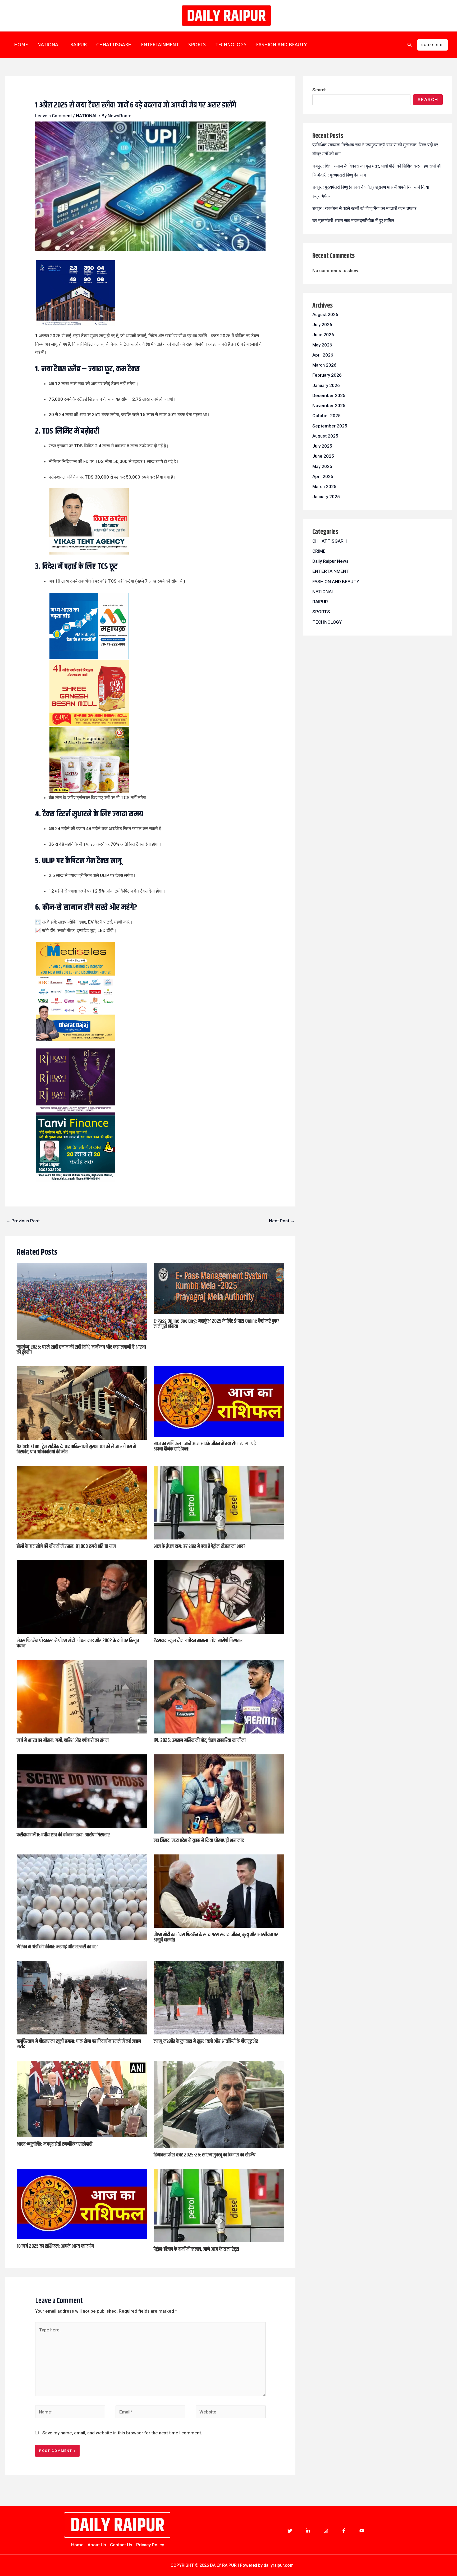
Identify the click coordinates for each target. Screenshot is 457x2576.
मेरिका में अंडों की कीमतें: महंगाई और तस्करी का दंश (57, 1947)
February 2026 (327, 375)
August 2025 (325, 436)
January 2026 (326, 385)
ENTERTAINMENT (160, 45)
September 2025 (330, 426)
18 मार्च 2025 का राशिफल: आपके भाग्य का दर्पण (55, 2246)
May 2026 (322, 345)
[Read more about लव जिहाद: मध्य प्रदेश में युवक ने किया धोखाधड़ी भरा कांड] (219, 1794)
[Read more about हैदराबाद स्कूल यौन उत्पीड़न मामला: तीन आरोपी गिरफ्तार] (219, 1597)
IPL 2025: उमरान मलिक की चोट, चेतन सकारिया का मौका (200, 1740)
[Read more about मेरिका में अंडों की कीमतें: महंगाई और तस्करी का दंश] (82, 1897)
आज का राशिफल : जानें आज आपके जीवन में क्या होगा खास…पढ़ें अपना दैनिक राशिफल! (205, 1446)
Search (319, 90)
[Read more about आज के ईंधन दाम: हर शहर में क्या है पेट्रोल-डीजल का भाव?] (219, 1502)
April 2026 (323, 355)
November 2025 (329, 406)
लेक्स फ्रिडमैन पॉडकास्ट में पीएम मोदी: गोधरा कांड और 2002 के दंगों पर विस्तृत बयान (78, 1643)
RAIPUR (79, 45)
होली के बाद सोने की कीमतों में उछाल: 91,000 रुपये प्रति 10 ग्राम (66, 1546)
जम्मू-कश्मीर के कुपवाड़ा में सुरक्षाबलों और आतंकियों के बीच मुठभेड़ (206, 2041)
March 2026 (324, 365)
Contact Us (121, 2545)
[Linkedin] (308, 2531)
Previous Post (23, 1221)
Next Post (282, 1221)
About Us (97, 2545)
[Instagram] (326, 2531)
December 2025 (329, 395)
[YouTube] (362, 2531)
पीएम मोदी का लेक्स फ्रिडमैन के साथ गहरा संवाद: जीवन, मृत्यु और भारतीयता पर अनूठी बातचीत (216, 1937)
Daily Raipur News (330, 561)
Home (77, 2545)
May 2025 (322, 466)
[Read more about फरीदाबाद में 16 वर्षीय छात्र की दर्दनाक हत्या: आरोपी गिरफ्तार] (82, 1791)
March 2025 (324, 487)
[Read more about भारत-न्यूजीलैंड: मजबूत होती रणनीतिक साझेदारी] (82, 2098)
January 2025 (326, 497)
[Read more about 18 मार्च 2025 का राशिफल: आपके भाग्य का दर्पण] (82, 2204)
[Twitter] (290, 2531)
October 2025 (326, 416)
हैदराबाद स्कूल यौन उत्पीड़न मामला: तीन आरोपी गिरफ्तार (198, 1641)
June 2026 (323, 335)
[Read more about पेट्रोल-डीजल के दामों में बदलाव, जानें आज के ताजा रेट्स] (219, 2205)
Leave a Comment (54, 116)
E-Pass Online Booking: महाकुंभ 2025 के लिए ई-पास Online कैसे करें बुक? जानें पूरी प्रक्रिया (216, 1324)
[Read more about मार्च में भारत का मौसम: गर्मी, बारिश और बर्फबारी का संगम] (82, 1696)
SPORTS (197, 45)
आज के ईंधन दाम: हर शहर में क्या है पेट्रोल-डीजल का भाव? (200, 1546)
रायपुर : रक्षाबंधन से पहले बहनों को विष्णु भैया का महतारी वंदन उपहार (364, 208)
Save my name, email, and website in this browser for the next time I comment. (122, 2433)
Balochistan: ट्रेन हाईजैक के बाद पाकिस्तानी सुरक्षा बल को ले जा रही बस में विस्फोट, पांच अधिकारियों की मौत (76, 1449)
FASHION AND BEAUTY (281, 45)
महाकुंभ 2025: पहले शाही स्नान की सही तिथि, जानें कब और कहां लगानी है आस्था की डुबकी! (81, 1350)
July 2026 (322, 325)
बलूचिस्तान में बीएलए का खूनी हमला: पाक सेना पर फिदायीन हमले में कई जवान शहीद (79, 2044)
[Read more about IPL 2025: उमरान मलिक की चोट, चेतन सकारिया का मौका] (219, 1696)
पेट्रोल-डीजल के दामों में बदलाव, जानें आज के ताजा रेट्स (196, 2249)
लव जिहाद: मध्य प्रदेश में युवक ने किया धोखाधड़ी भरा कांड (199, 1841)
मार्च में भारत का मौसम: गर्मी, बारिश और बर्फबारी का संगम (63, 1740)
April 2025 (323, 476)
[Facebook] (344, 2531)
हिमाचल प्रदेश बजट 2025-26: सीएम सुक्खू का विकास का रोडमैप (205, 2155)
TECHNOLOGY (231, 45)
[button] (410, 45)
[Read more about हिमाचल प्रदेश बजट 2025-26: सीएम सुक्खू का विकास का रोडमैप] (219, 2104)
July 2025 (322, 446)
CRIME (319, 551)
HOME (21, 45)
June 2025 (323, 456)
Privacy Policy (150, 2545)
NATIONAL (49, 45)
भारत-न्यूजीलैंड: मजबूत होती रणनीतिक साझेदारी (54, 2144)
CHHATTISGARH (114, 45)
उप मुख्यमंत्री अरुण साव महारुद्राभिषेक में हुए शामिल (353, 220)
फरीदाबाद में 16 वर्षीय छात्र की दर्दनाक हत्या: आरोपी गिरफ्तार (63, 1835)
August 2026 (325, 314)
